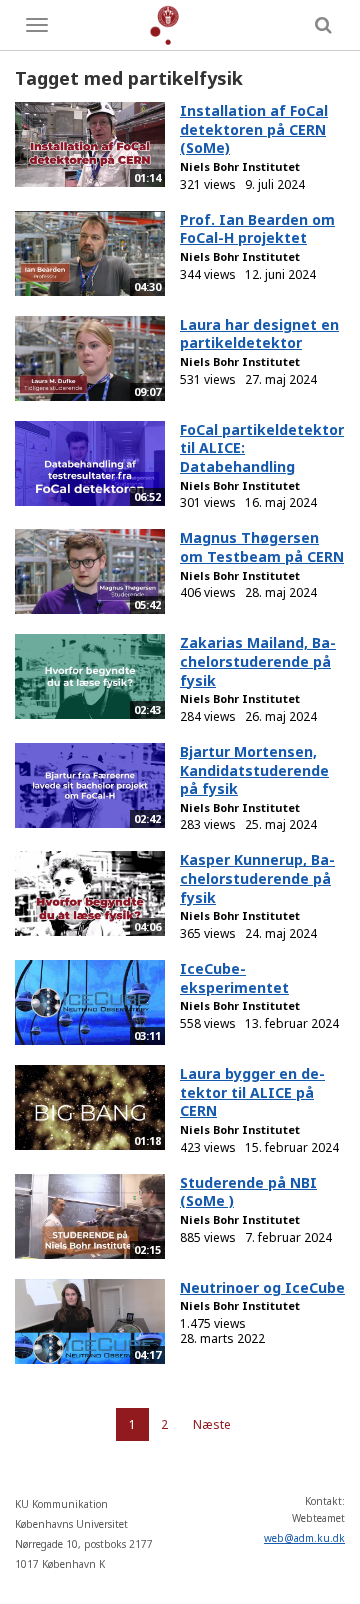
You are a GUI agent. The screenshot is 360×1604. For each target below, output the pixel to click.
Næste (212, 1424)
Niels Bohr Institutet (240, 166)
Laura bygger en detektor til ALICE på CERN (252, 1092)
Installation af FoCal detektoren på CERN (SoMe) (254, 129)
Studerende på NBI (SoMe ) (248, 1192)
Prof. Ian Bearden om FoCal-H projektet (257, 229)
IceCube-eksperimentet (234, 978)
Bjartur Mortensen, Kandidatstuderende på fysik (254, 770)
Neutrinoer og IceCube (262, 1287)
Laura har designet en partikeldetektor (259, 334)
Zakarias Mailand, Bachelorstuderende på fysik (258, 661)
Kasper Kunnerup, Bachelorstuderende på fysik (257, 878)
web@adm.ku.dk (304, 1538)
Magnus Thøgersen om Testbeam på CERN (262, 547)
